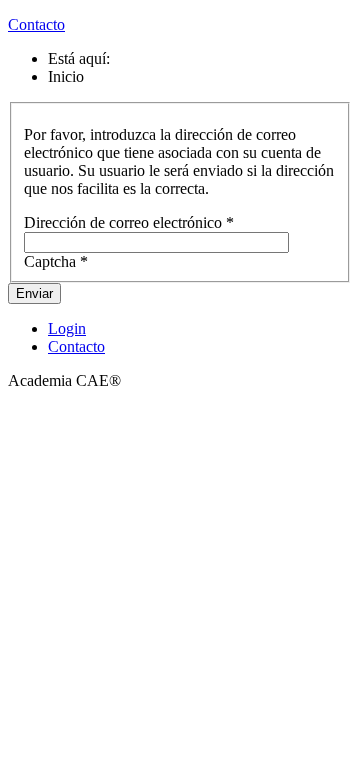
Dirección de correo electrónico (129, 222)
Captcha (56, 261)
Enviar (34, 293)
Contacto (36, 24)
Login (67, 328)
